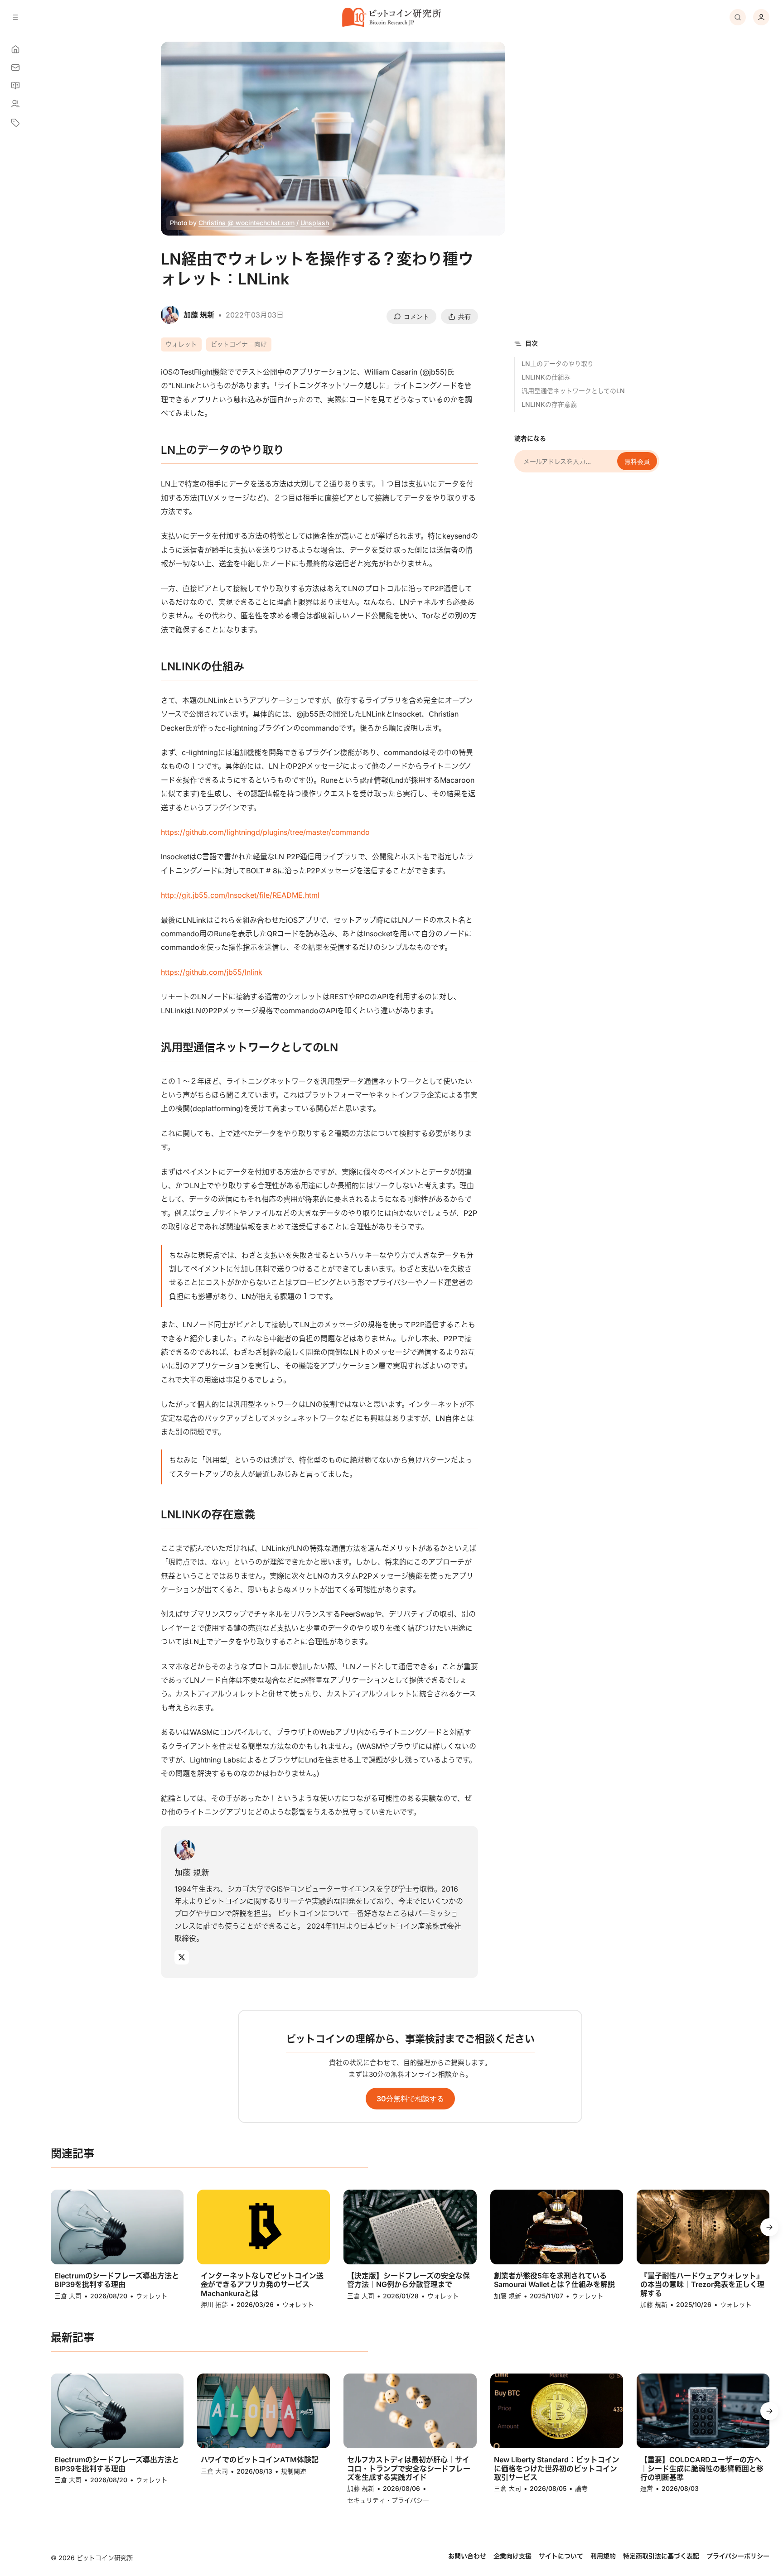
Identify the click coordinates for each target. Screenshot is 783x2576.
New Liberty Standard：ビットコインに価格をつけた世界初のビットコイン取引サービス (557, 2468)
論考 (581, 2488)
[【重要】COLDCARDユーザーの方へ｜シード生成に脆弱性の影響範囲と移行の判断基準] (703, 2411)
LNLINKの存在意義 (549, 404)
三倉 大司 (68, 2296)
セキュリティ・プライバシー (388, 2500)
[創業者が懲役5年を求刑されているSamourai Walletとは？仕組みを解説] (557, 2227)
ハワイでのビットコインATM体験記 (260, 2460)
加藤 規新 (192, 1872)
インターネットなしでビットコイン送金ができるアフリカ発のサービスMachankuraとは (262, 2285)
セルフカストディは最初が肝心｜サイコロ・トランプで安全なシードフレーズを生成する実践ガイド (409, 2468)
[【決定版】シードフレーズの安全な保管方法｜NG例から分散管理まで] (410, 2227)
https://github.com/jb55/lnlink (212, 972)
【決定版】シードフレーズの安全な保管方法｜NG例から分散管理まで (408, 2280)
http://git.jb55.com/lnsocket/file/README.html (240, 895)
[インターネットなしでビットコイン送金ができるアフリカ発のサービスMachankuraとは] (263, 2227)
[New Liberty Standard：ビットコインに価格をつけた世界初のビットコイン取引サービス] (557, 2411)
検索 (738, 17)
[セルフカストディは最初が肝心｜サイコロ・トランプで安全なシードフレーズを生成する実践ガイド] (410, 2411)
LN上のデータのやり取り (558, 364)
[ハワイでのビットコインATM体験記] (263, 2411)
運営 (647, 2488)
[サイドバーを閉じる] (15, 17)
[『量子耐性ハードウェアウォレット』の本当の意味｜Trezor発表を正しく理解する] (703, 2227)
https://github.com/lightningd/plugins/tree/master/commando (265, 832)
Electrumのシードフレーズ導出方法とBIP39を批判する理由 (117, 2280)
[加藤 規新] (185, 1850)
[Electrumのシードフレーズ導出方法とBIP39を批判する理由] (117, 2227)
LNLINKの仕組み (546, 377)
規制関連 (294, 2471)
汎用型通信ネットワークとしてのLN (573, 391)
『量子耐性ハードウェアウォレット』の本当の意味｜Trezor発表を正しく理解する (702, 2285)
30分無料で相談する (410, 2099)
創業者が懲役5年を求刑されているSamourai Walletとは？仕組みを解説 (554, 2280)
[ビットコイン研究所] (391, 17)
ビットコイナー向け (239, 344)
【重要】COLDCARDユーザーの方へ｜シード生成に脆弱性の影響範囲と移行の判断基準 (702, 2468)
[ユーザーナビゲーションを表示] (761, 17)
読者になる (530, 438)
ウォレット (181, 344)
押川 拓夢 (214, 2304)
